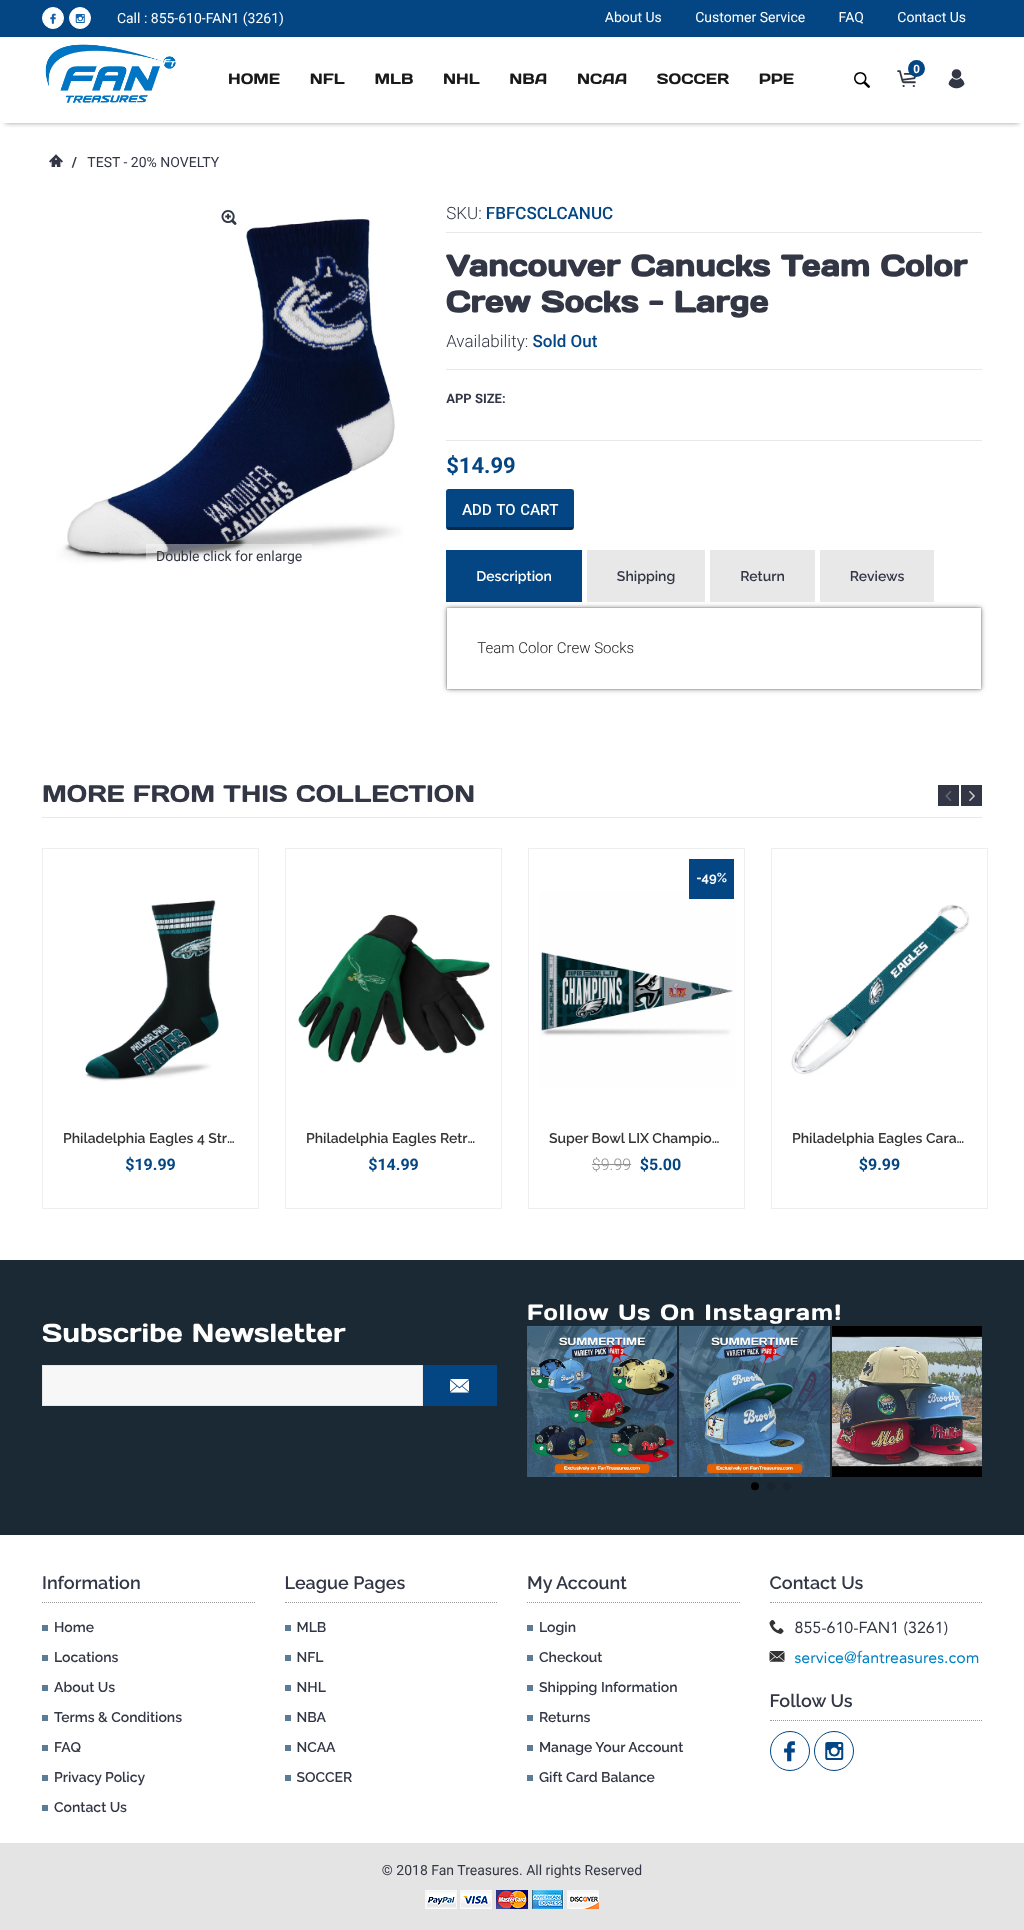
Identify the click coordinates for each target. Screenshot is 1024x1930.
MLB (393, 79)
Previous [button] (948, 795)
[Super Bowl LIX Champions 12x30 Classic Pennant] (636, 989)
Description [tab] (514, 577)
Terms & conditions (118, 1718)
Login (557, 1628)
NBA (528, 79)
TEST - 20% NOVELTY (153, 163)
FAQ (851, 18)
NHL (461, 79)
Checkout (570, 1658)
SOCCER (693, 79)
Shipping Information (608, 1688)
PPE (776, 79)
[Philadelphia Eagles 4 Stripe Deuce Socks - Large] (150, 989)
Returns (564, 1718)
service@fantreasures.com (887, 1657)
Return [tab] (762, 577)
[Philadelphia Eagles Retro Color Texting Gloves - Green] (393, 989)
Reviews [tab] (877, 577)
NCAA (602, 79)
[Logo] (111, 73)
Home (254, 79)
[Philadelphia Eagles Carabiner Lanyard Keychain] (879, 989)
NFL (327, 79)
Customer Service (750, 18)
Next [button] (971, 795)
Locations (86, 1658)
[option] (150, 1028)
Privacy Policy (99, 1778)
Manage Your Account (611, 1748)
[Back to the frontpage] (55, 163)
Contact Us (931, 18)
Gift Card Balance (597, 1778)
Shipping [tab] (646, 577)
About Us (633, 18)
